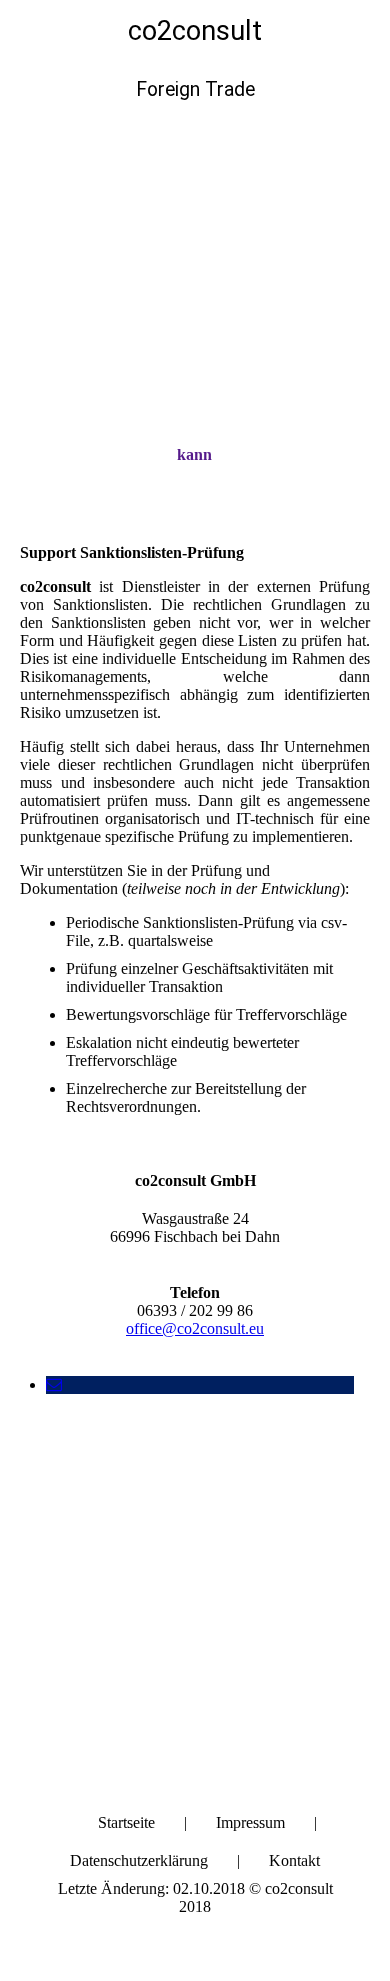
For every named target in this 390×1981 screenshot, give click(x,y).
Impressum (250, 1822)
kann (194, 454)
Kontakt (294, 1860)
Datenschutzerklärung (139, 1860)
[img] (195, 231)
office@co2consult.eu (195, 1328)
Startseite (126, 1822)
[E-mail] (54, 1384)
